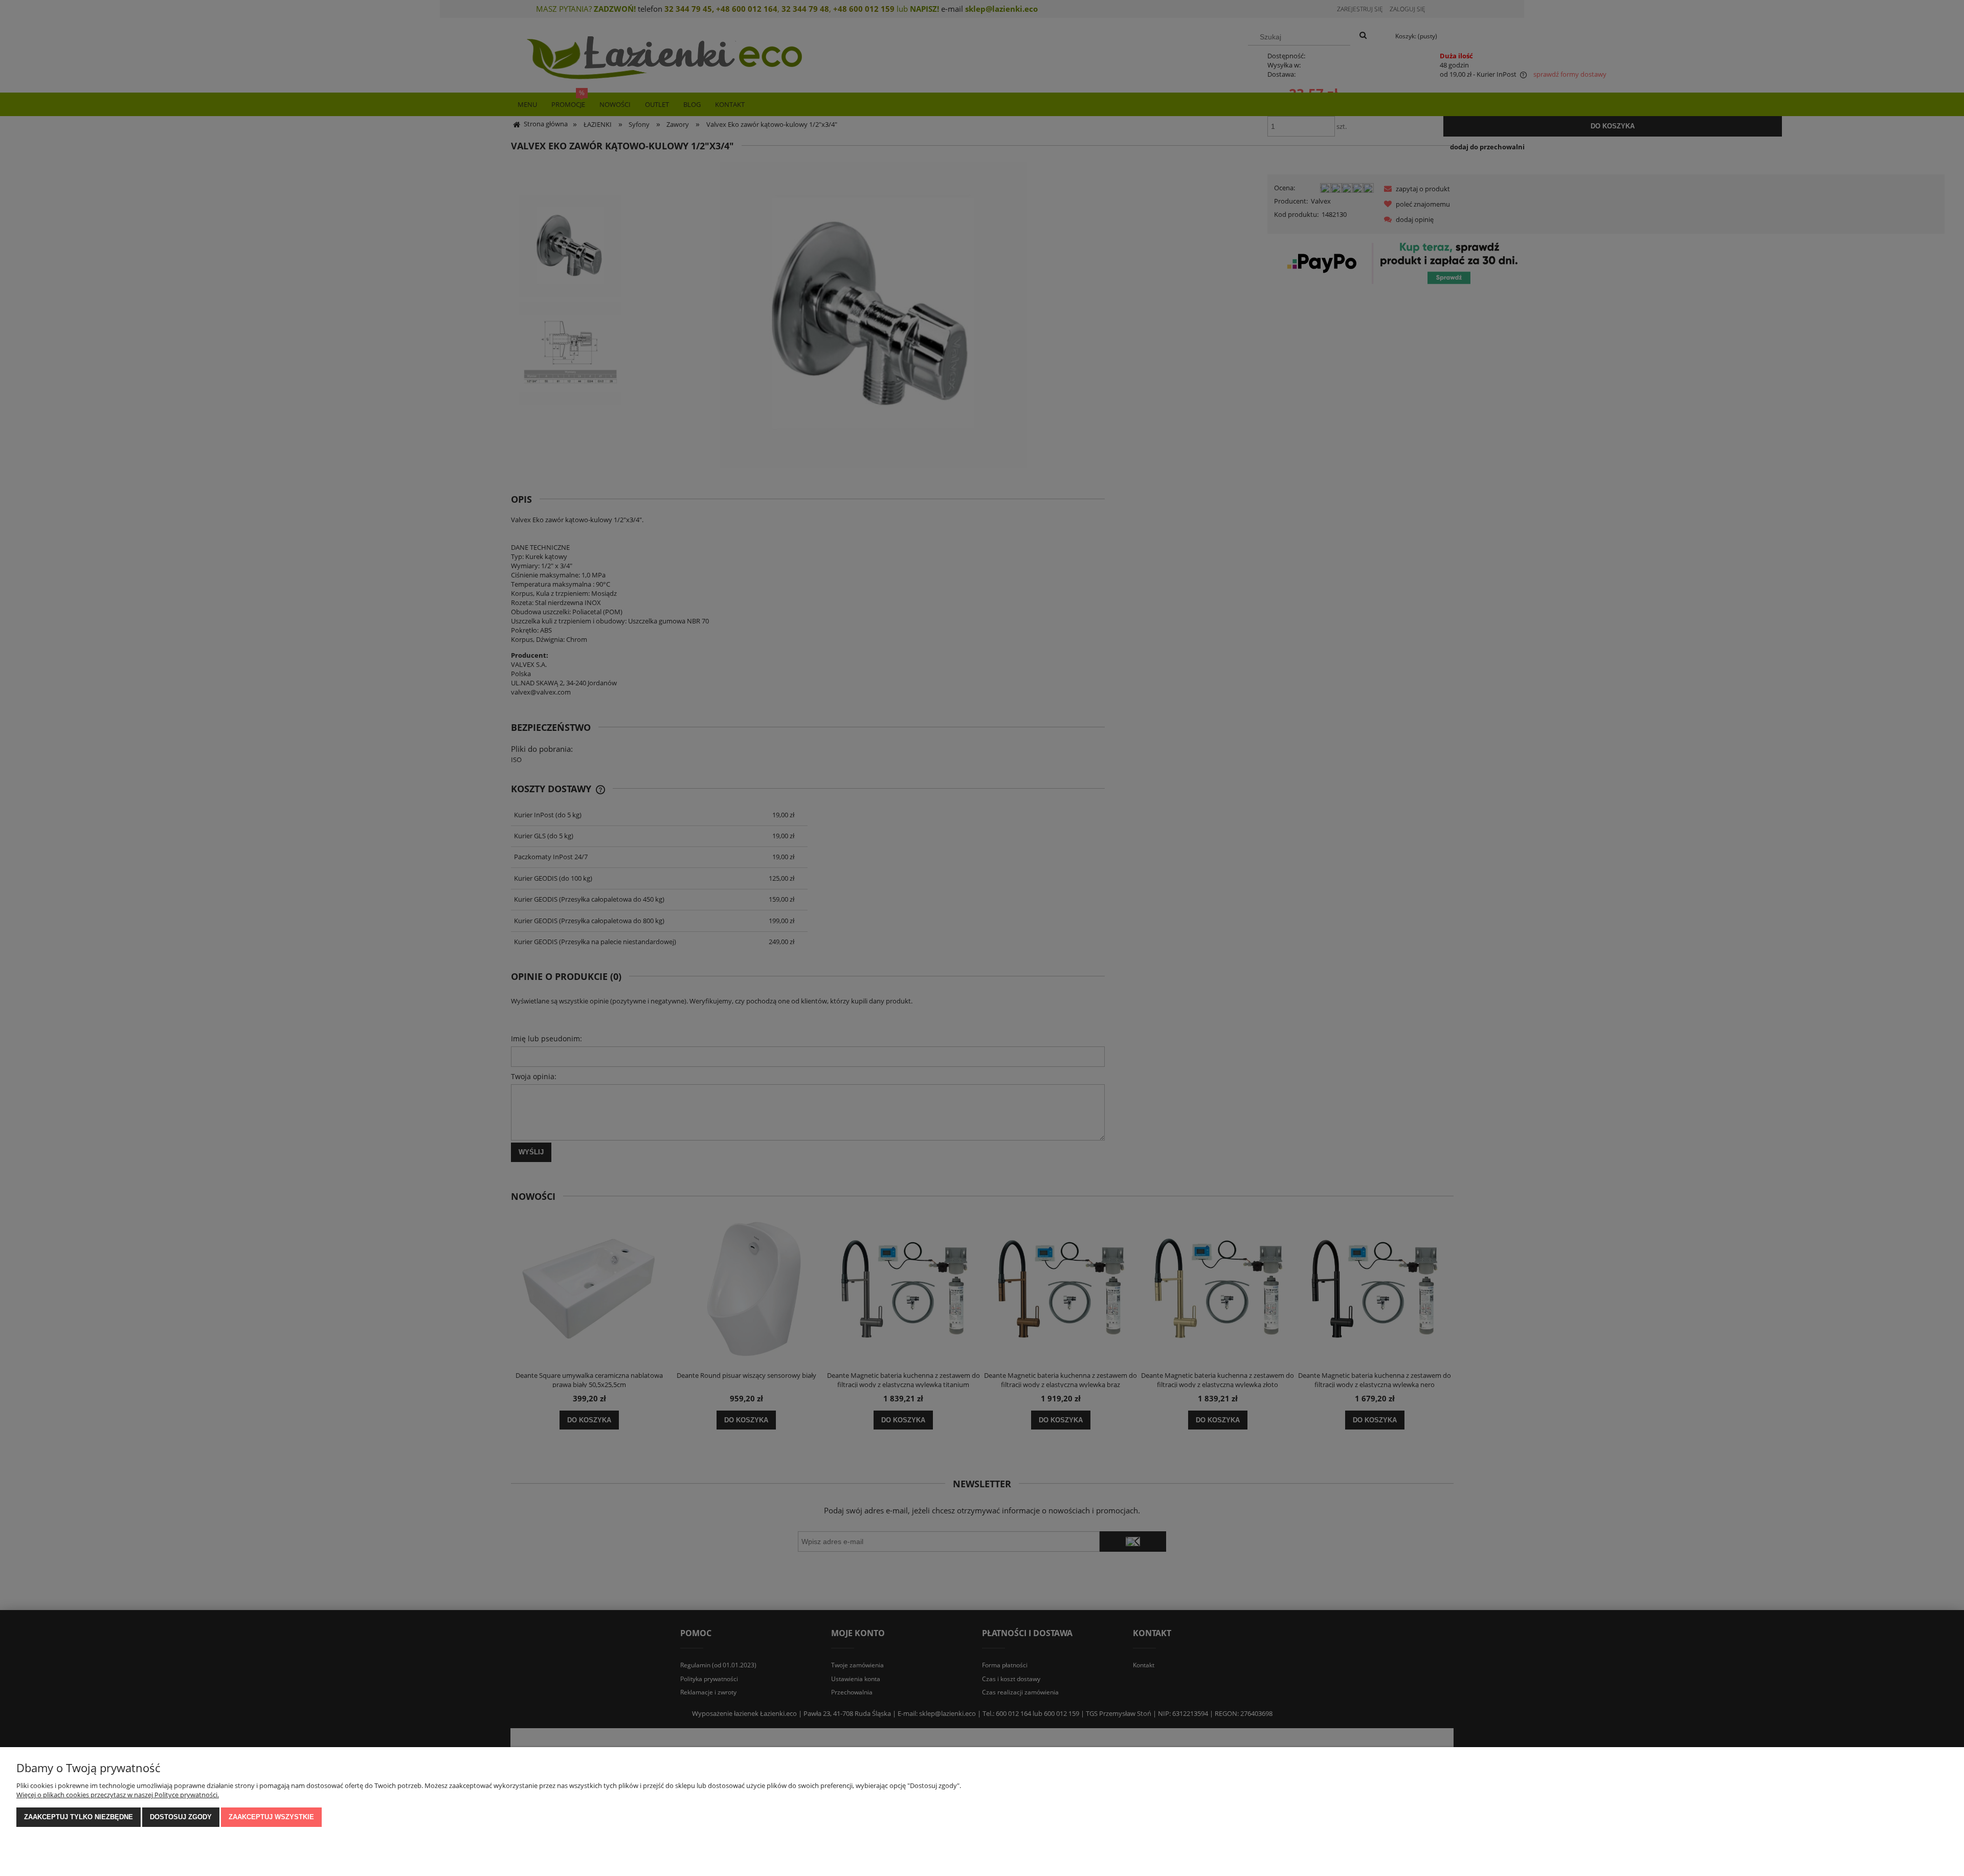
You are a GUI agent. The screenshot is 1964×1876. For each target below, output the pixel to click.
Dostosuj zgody (181, 1817)
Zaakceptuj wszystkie (271, 1817)
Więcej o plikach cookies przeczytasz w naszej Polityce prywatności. (118, 1795)
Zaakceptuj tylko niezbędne (79, 1817)
